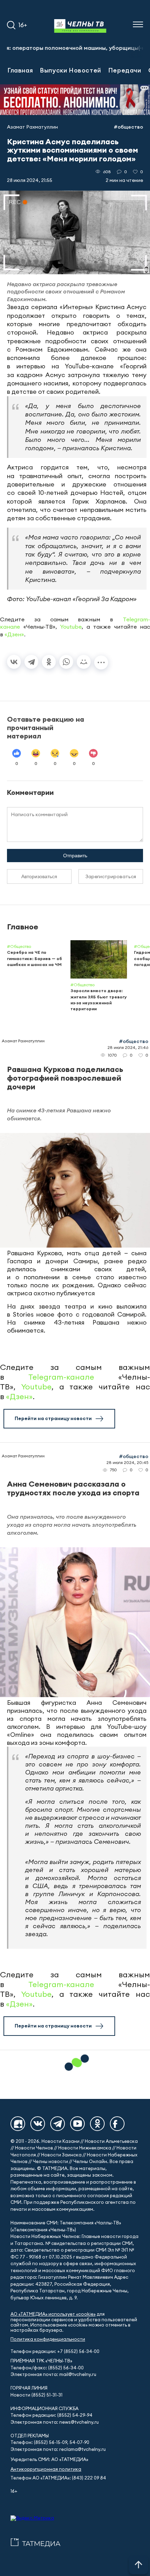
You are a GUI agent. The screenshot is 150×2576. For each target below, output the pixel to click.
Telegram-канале (61, 1377)
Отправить (75, 856)
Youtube (71, 627)
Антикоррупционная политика (46, 2469)
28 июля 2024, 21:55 (30, 180)
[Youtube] (77, 2124)
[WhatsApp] (66, 662)
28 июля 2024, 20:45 (127, 1462)
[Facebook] (117, 2124)
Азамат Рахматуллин (32, 127)
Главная (20, 70)
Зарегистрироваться (111, 876)
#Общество (128, 127)
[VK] (38, 2124)
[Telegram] (31, 662)
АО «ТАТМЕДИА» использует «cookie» (53, 2314)
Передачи (125, 70)
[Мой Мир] (84, 662)
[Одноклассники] (49, 662)
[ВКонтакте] (14, 662)
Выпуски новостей (70, 70)
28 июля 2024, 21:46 (128, 1047)
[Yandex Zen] (18, 2124)
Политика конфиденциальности (48, 2339)
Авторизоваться (39, 876)
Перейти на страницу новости (53, 1418)
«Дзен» (14, 634)
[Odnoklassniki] (97, 2124)
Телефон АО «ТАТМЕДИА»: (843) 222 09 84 (58, 2478)
